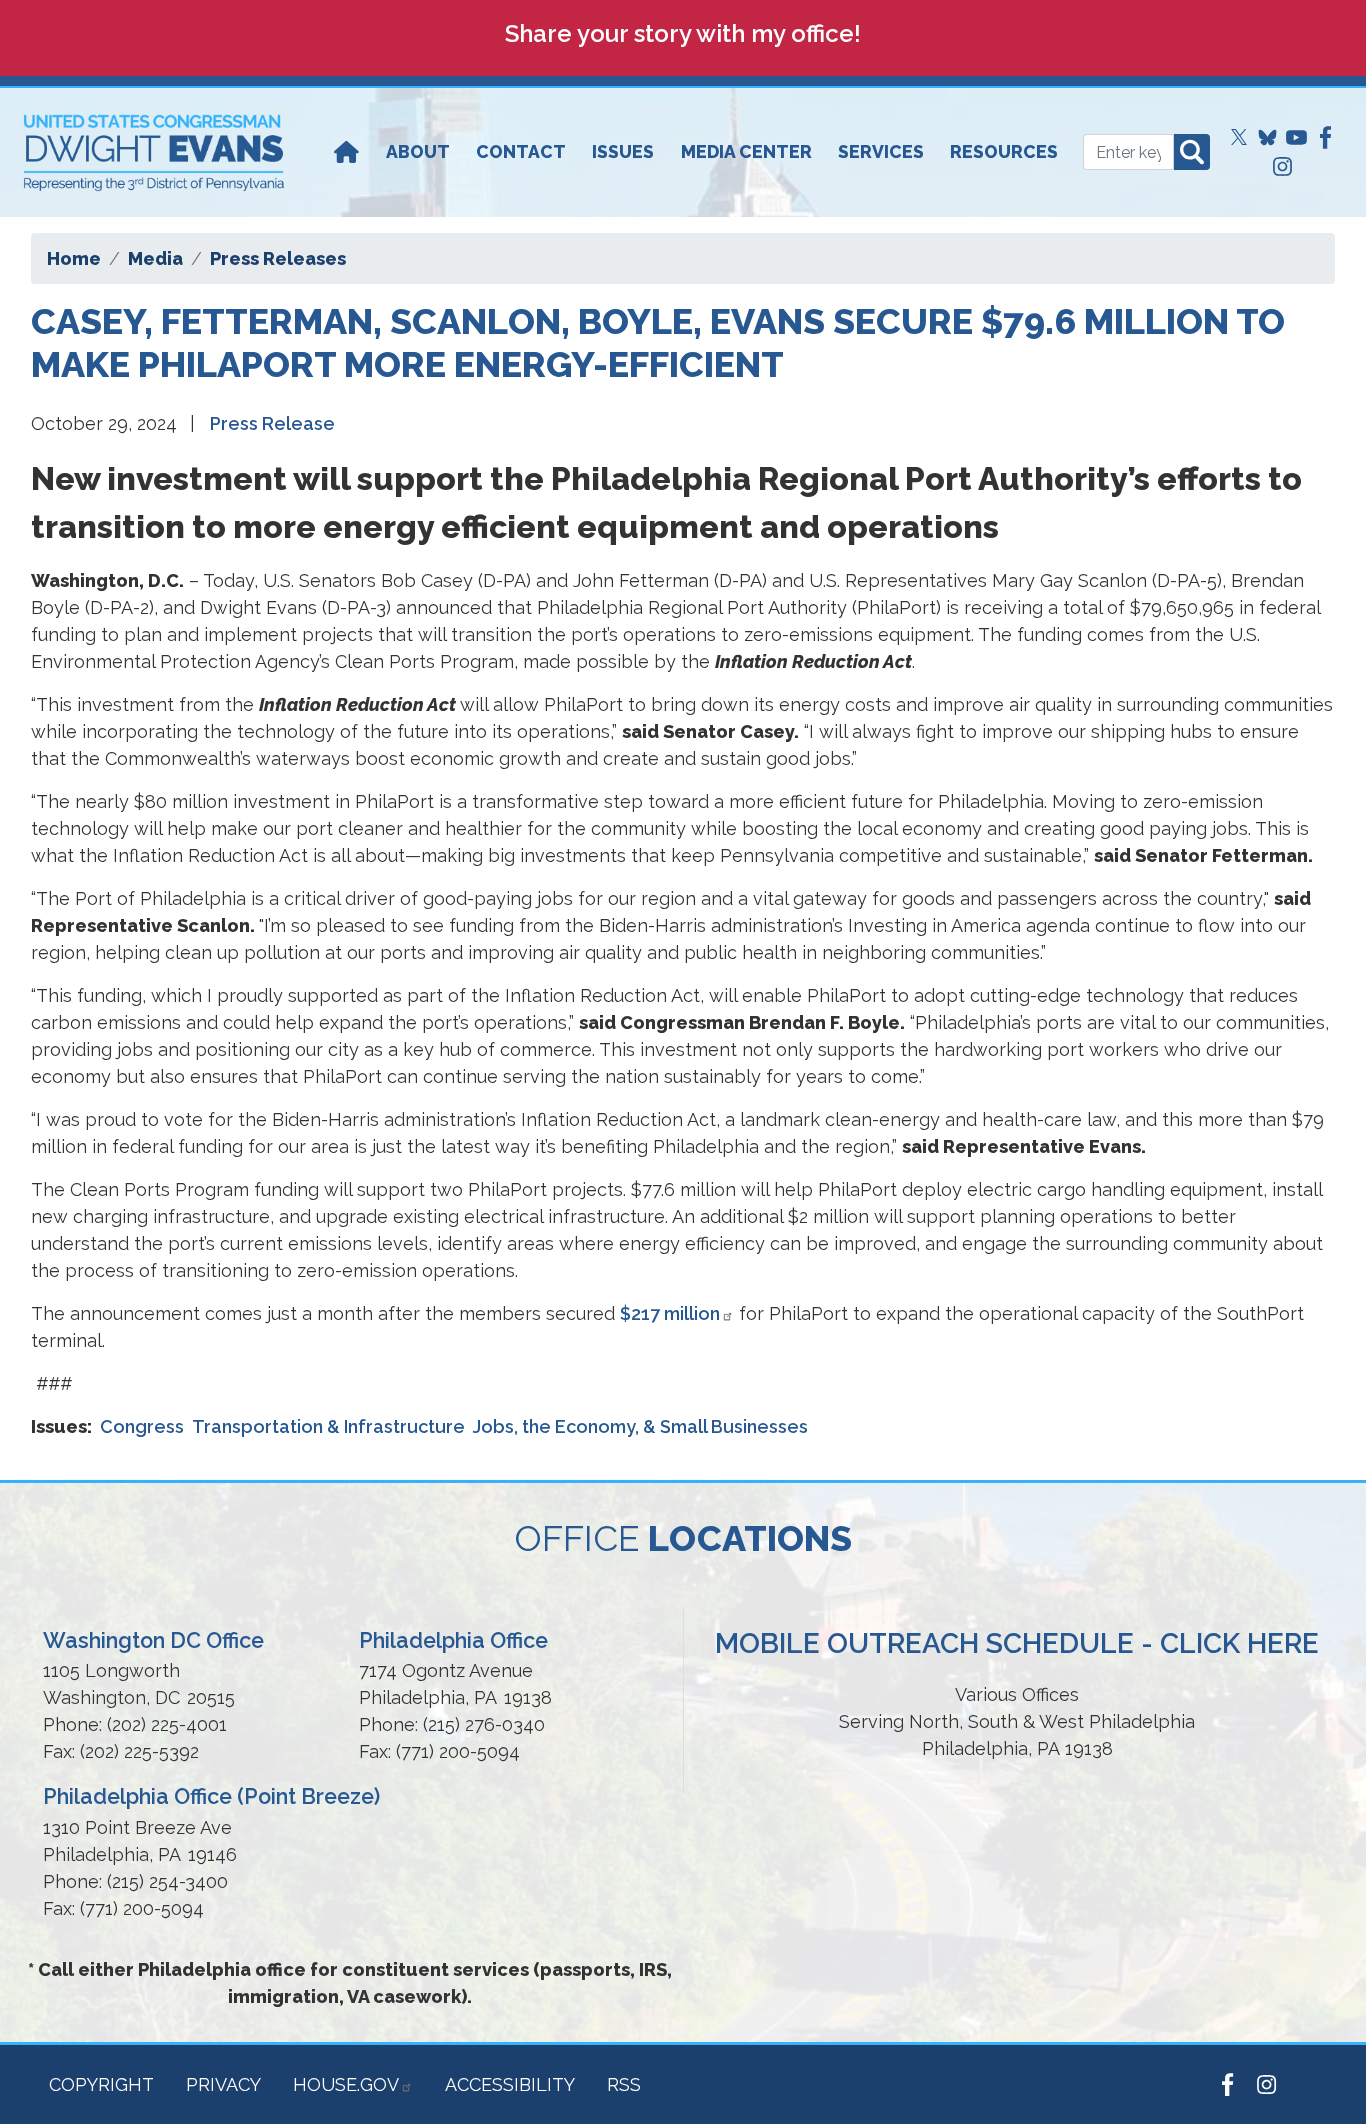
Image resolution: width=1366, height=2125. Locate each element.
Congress (142, 1426)
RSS (624, 2084)
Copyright (101, 2084)
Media (155, 258)
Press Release (272, 423)
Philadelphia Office (453, 1640)
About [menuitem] (418, 151)
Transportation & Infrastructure (328, 1426)
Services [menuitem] (881, 151)
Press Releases (278, 258)
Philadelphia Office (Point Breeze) (211, 1796)
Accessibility (510, 2084)
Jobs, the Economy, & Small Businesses (640, 1426)
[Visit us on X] (1239, 137)
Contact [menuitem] (521, 151)
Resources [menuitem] (1004, 151)
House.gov (346, 2084)
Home (74, 258)
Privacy (223, 2084)
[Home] (346, 152)
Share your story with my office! (683, 33)
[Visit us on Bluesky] (1267, 137)
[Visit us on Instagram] (1282, 166)
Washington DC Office (153, 1640)
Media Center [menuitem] (746, 151)
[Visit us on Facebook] (1325, 137)
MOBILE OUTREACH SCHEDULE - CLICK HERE (1017, 1643)
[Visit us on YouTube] (1296, 137)
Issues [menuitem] (623, 151)
